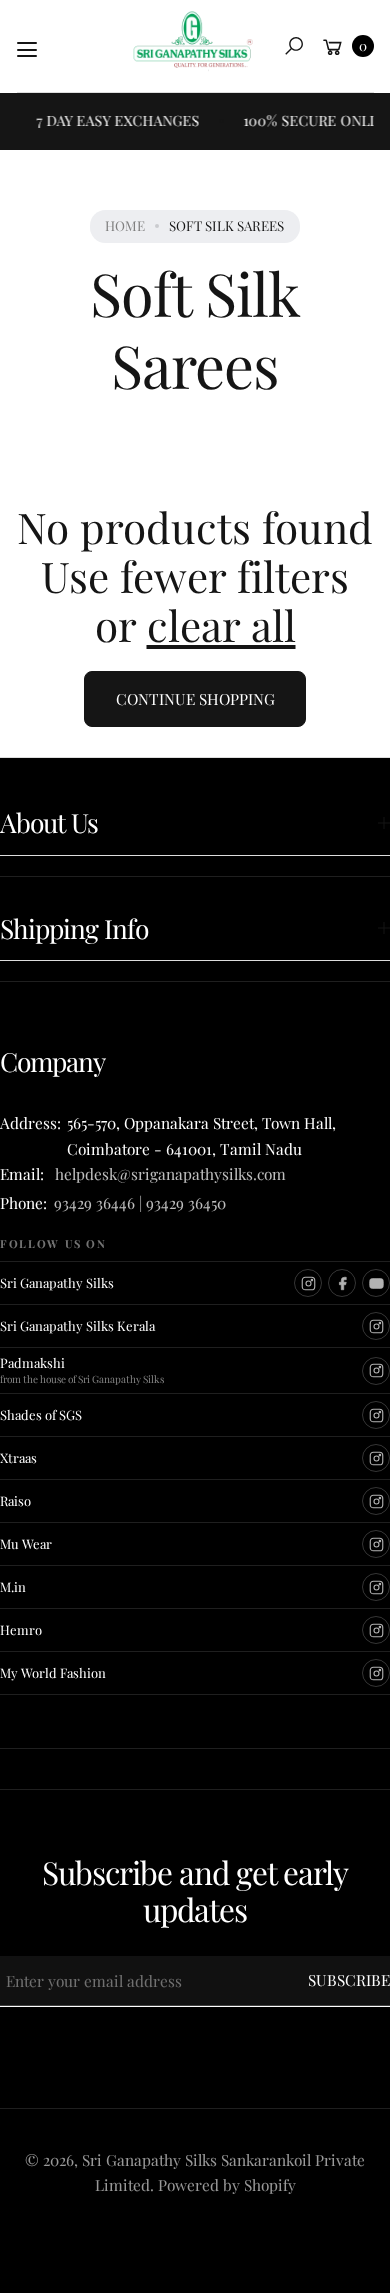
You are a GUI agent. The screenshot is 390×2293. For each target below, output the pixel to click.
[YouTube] (376, 1283)
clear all (221, 624)
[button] (294, 46)
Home (125, 225)
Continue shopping (195, 698)
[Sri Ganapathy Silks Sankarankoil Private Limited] (193, 41)
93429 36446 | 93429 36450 (140, 1202)
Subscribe (349, 1979)
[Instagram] (308, 1283)
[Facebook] (342, 1283)
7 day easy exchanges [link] (111, 120)
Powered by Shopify (227, 2184)
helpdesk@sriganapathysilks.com (166, 1173)
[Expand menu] (27, 50)
